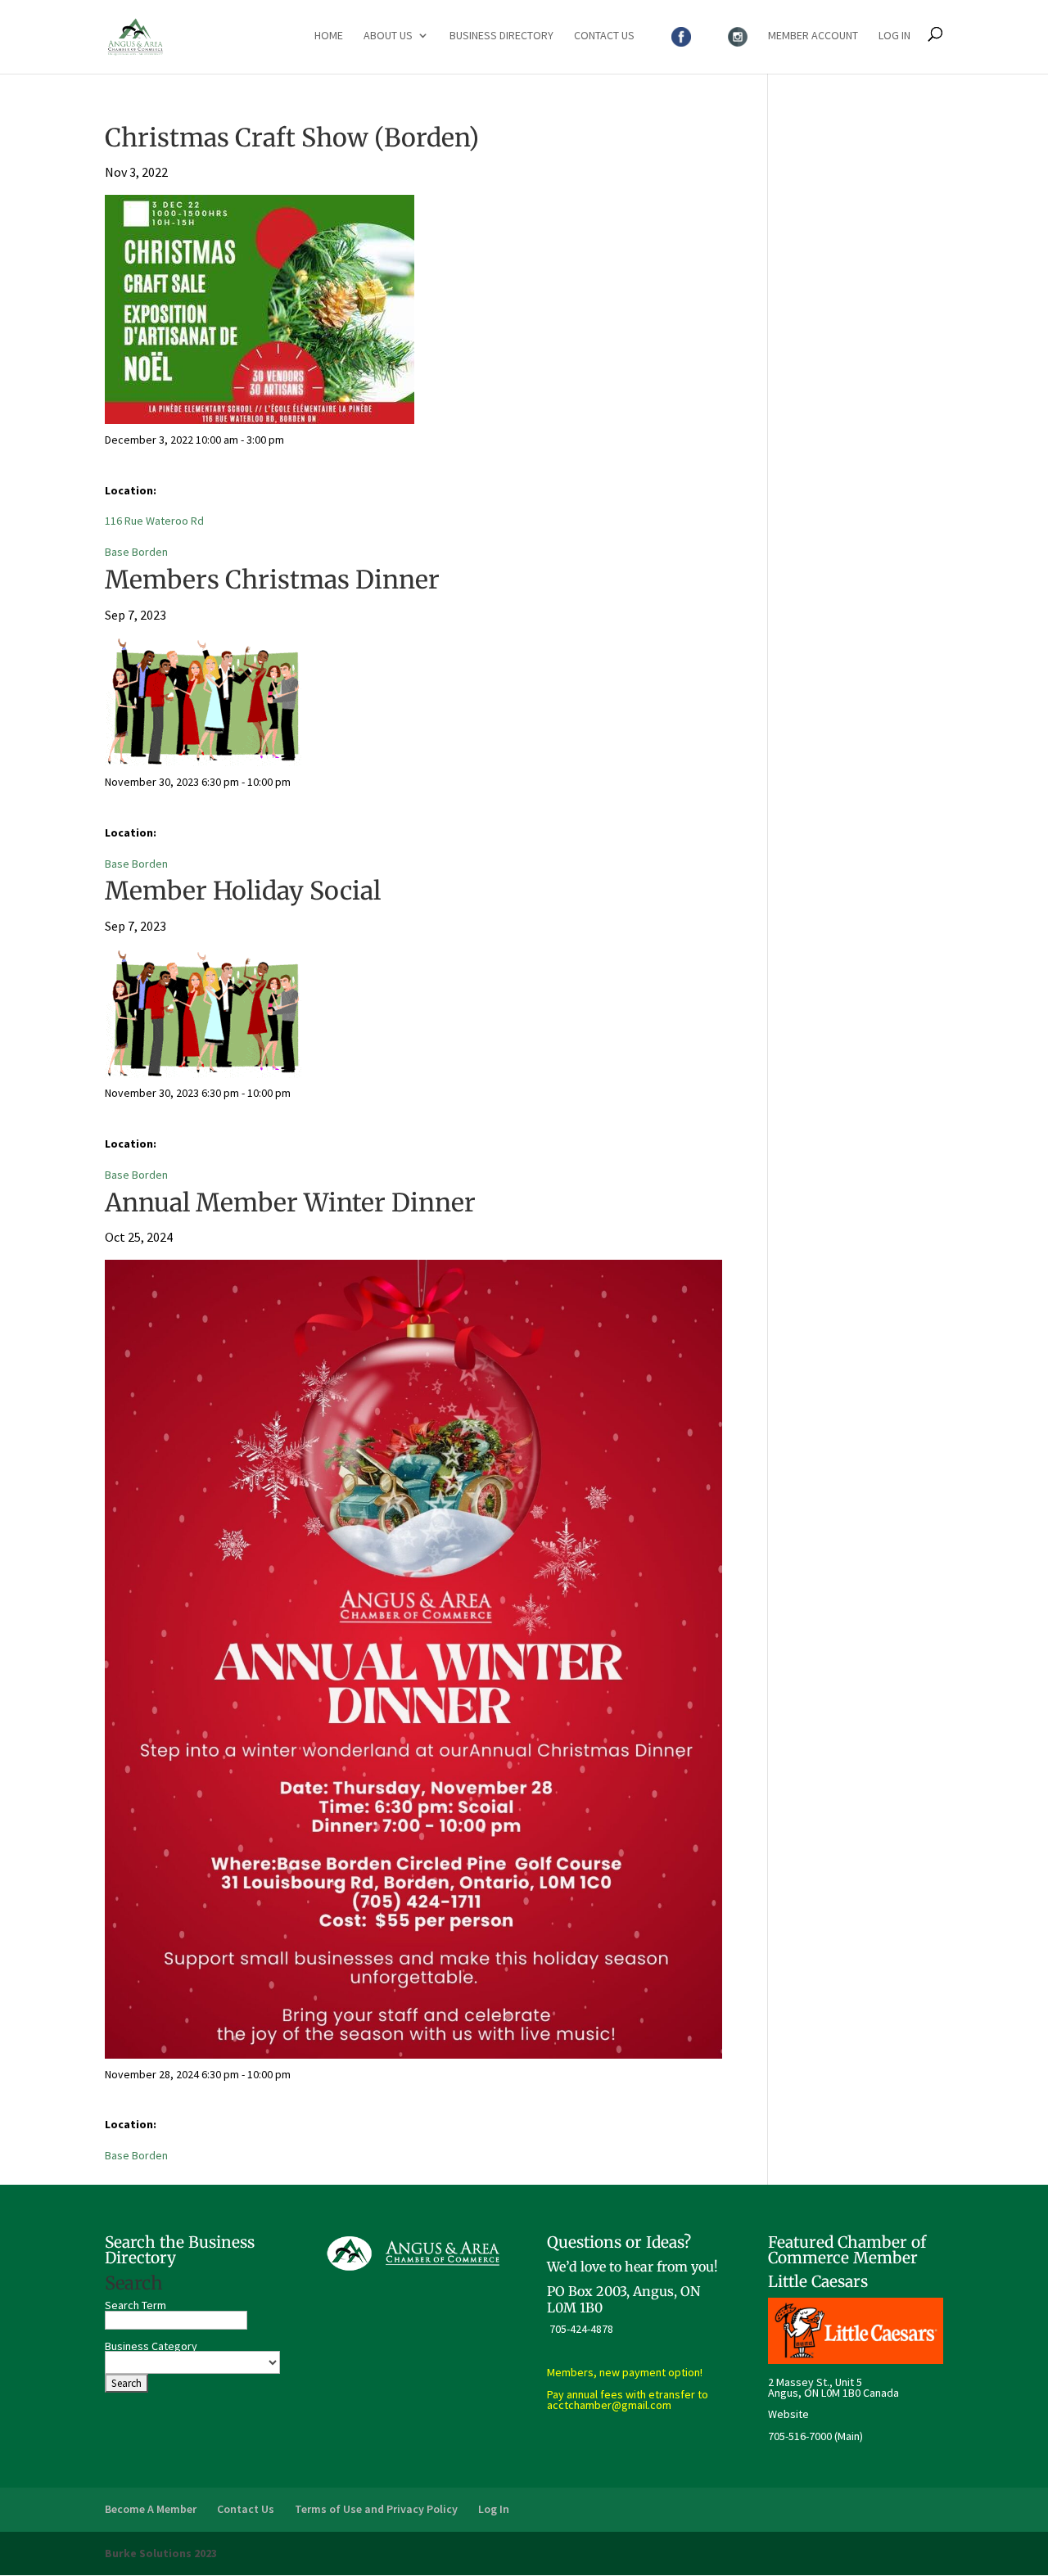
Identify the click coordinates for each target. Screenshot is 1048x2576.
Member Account (813, 36)
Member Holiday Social (243, 891)
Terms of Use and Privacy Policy (376, 2509)
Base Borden (136, 552)
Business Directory (501, 36)
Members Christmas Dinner (272, 580)
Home (329, 36)
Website (788, 2414)
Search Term (136, 2305)
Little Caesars (818, 2281)
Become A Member (151, 2509)
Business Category (151, 2346)
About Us (388, 36)
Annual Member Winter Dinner (290, 1202)
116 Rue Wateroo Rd (154, 521)
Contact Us (604, 36)
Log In (894, 36)
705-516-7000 (800, 2436)
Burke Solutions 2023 (161, 2553)
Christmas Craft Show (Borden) (292, 138)
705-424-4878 (581, 2329)
